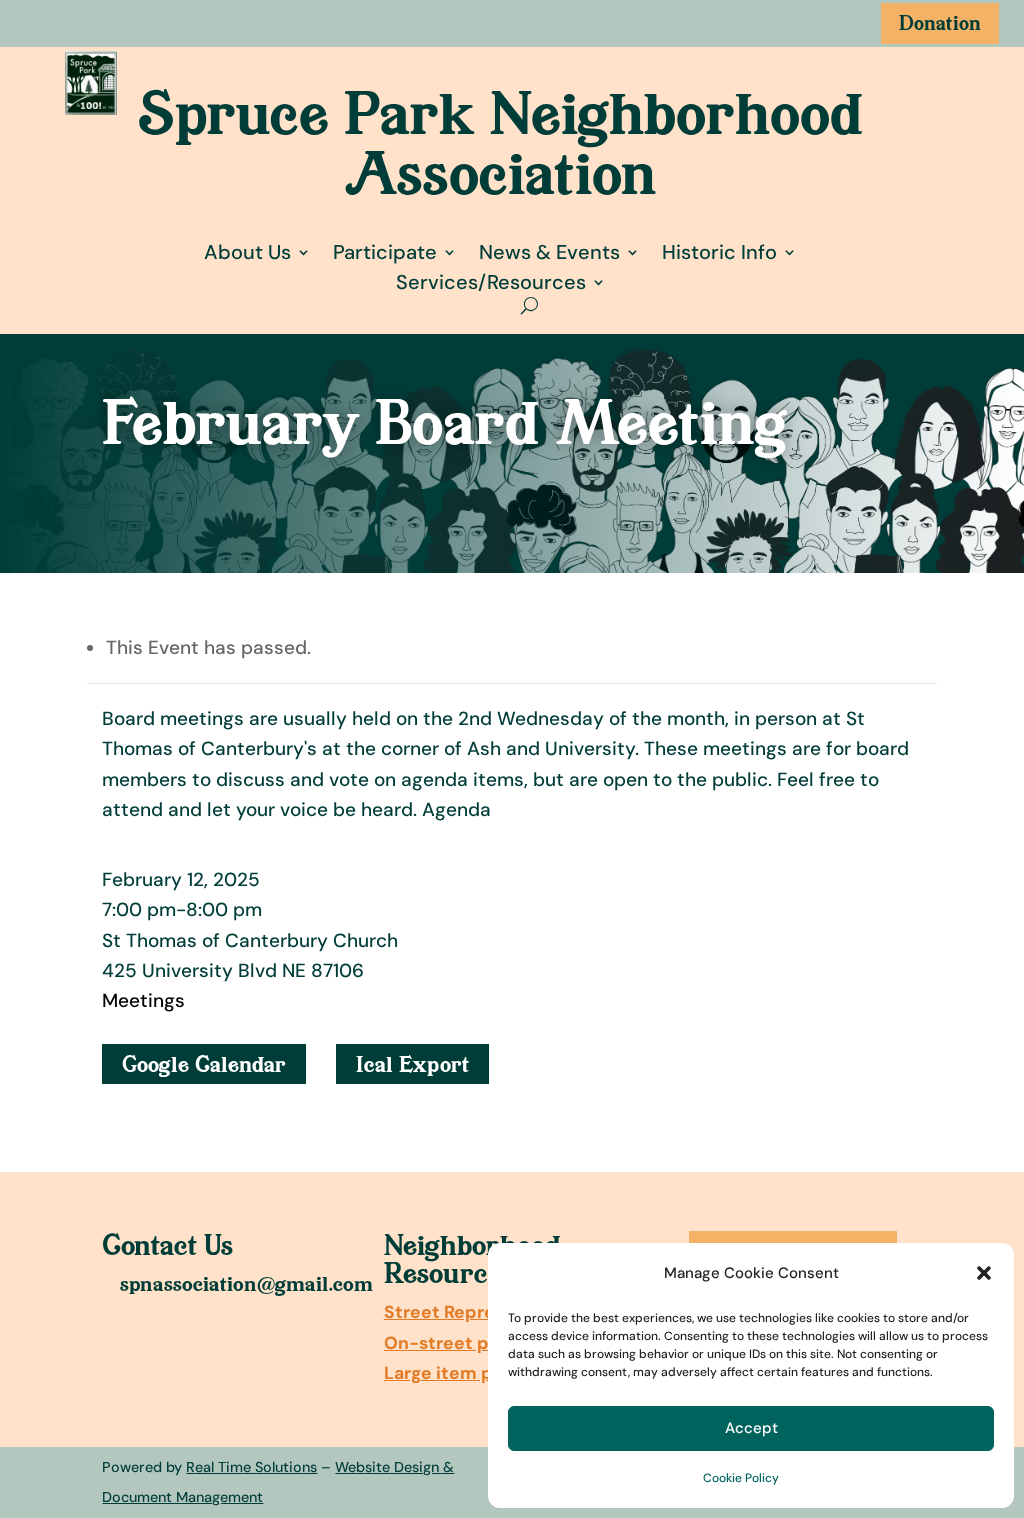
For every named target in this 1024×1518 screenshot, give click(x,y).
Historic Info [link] (719, 252)
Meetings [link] (143, 1000)
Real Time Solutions (251, 1467)
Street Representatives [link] (485, 1312)
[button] (984, 1273)
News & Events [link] (549, 252)
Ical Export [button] (412, 1064)
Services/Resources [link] (491, 282)
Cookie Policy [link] (741, 1478)
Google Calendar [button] (204, 1064)
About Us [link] (247, 252)
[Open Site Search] (529, 305)
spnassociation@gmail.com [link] (246, 1283)
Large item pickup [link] (463, 1373)
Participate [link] (385, 252)
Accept (751, 1428)
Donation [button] (940, 22)
